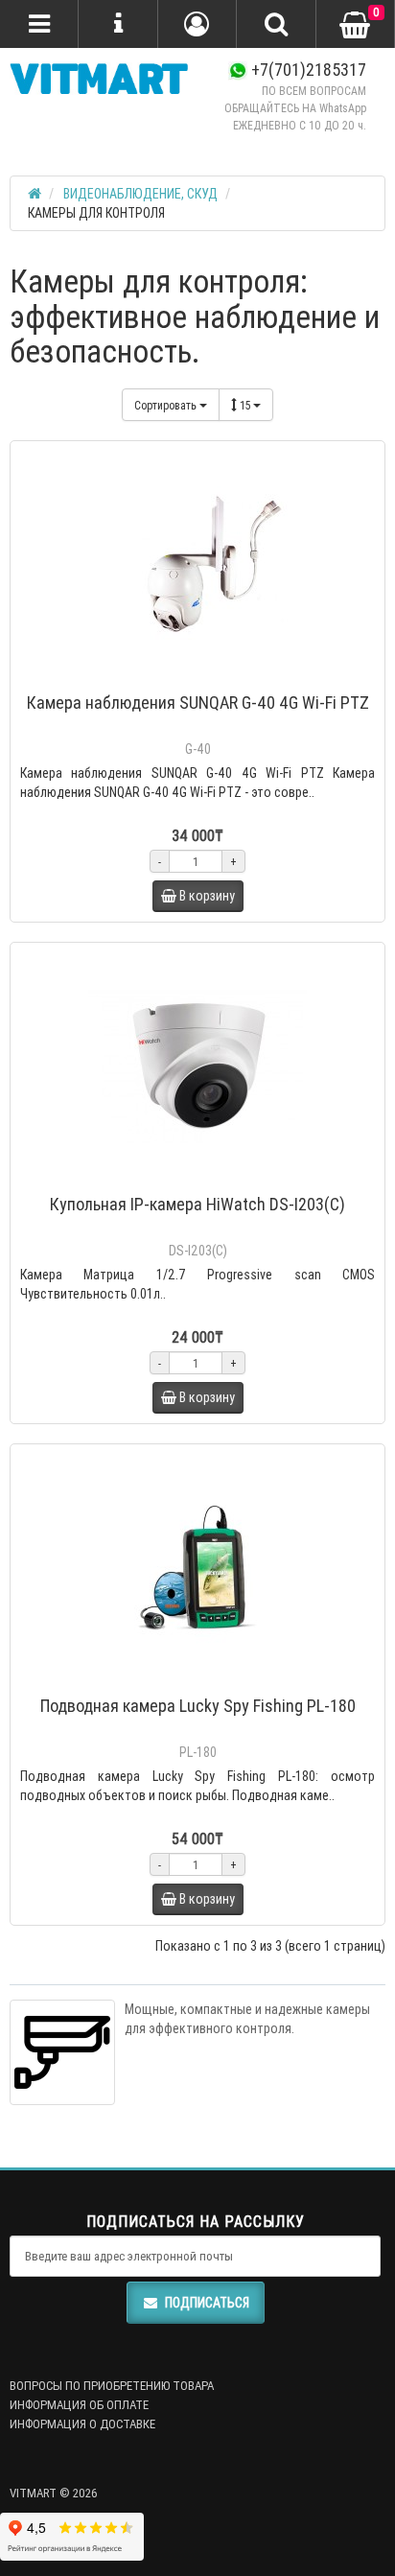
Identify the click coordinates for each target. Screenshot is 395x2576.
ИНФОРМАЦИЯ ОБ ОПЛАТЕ (79, 2405)
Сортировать (167, 405)
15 (246, 405)
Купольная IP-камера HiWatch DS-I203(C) (197, 1204)
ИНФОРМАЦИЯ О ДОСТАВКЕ (82, 2424)
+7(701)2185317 (307, 70)
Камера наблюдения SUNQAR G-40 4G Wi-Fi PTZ (198, 703)
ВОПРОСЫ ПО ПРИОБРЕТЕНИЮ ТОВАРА (112, 2386)
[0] (355, 25)
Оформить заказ (207, 678)
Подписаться (207, 2303)
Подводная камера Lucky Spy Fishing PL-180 (198, 1706)
